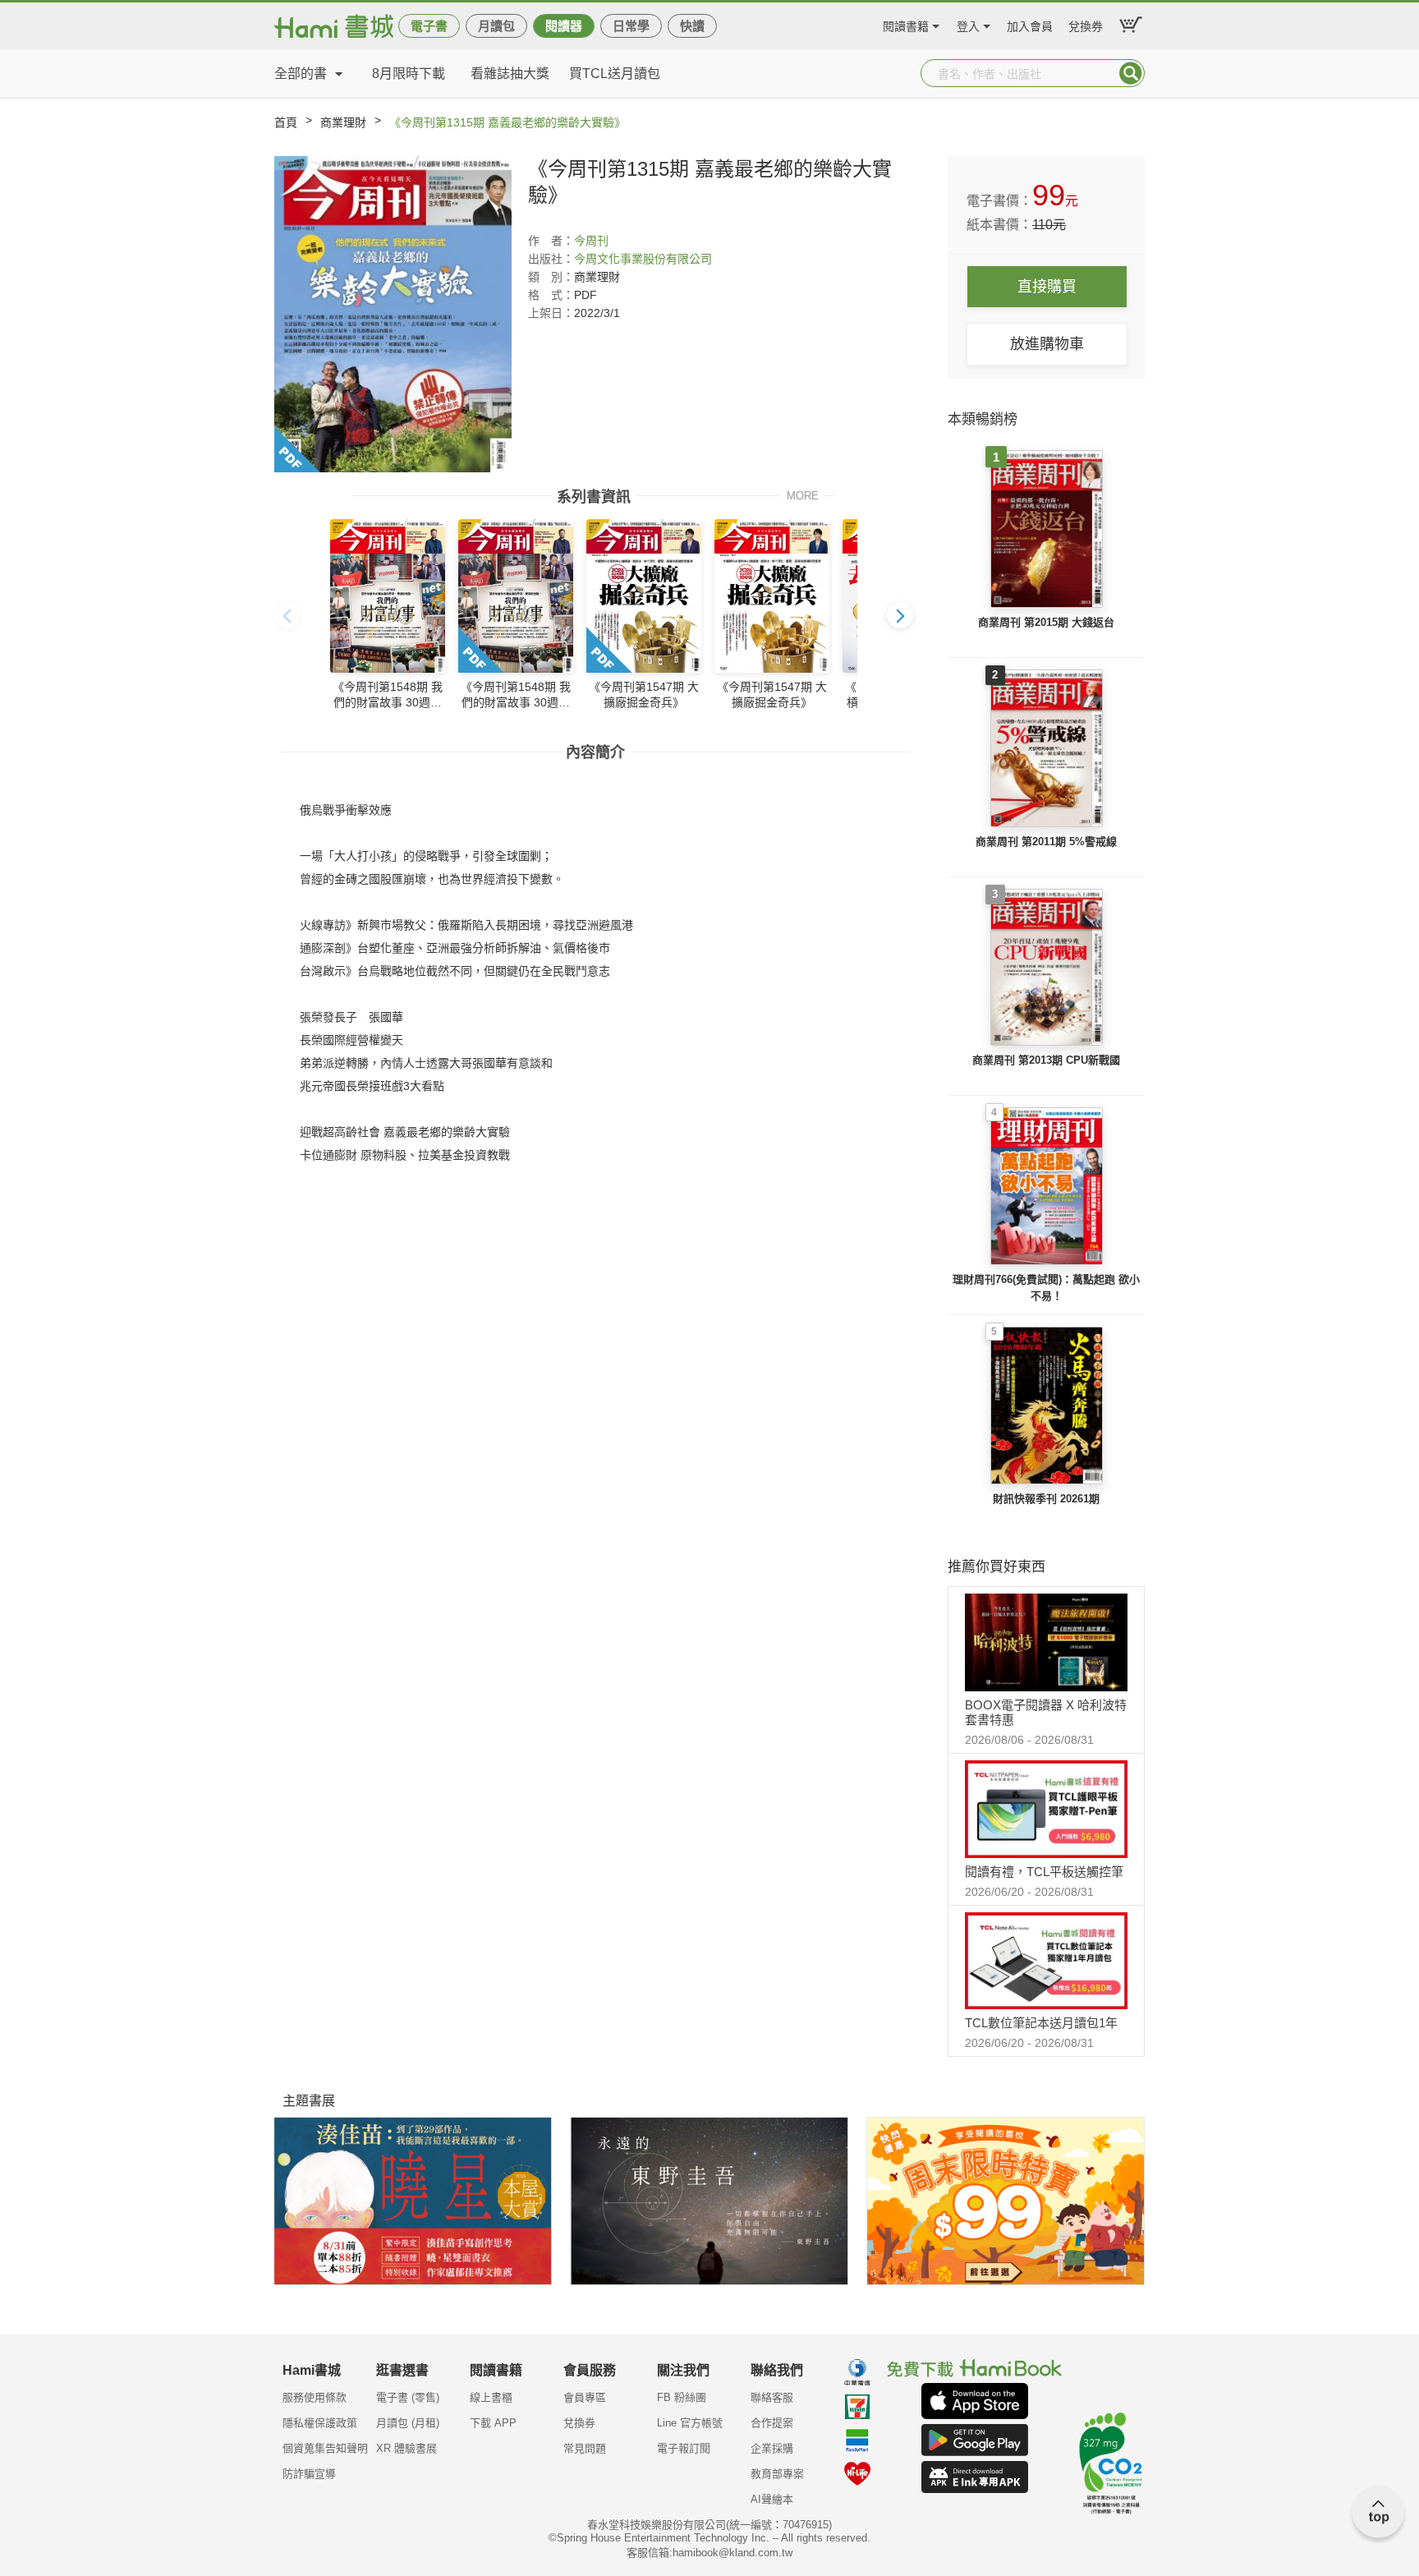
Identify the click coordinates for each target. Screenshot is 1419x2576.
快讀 (692, 26)
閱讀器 (564, 26)
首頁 (286, 122)
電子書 (429, 26)
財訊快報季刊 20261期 (1046, 1499)
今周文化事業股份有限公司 (643, 259)
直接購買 (1047, 287)
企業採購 (772, 2448)
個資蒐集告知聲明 (325, 2448)
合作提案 (772, 2423)
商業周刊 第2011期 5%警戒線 (1046, 842)
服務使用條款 (315, 2397)
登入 (968, 24)
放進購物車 (1047, 344)
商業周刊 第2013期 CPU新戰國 (1046, 1060)
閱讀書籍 (906, 24)
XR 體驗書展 (406, 2448)
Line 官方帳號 (690, 2423)
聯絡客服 (772, 2397)
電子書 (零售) (408, 2397)
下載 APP (493, 2423)
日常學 (631, 26)
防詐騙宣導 (309, 2474)
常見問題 (585, 2448)
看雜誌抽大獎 (510, 74)
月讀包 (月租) (408, 2423)
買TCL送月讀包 (615, 74)
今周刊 (591, 241)
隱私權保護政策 (320, 2423)
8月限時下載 (409, 74)
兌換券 (1086, 24)
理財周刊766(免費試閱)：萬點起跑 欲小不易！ (1046, 1288)
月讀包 (496, 26)
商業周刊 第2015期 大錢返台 (1046, 622)
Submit (1131, 73)
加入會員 (1030, 24)
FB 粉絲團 (682, 2397)
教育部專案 (777, 2474)
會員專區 (585, 2397)
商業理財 (343, 122)
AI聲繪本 (772, 2499)
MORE (803, 495)
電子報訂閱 (684, 2448)
